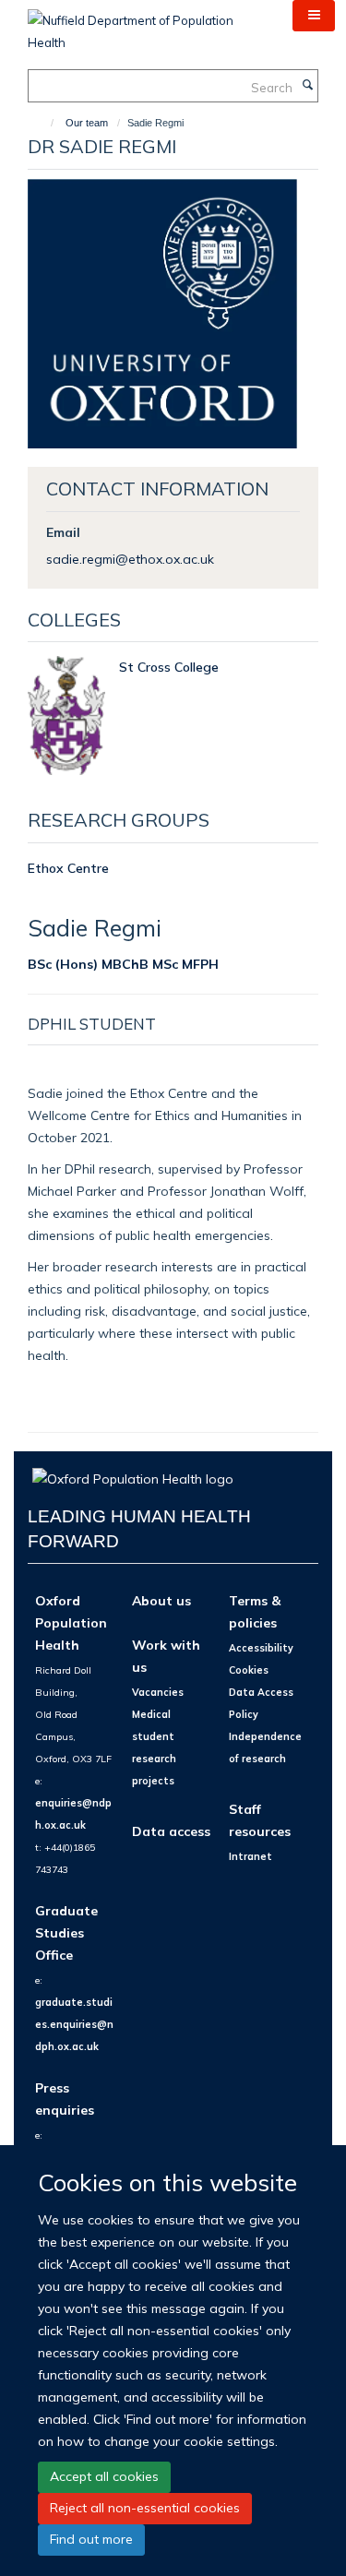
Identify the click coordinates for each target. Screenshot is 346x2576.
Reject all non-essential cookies (145, 2508)
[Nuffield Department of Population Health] (146, 25)
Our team (87, 123)
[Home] (44, 123)
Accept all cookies (104, 2476)
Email (63, 532)
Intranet (251, 1856)
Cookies (249, 1670)
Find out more (91, 2539)
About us (161, 1600)
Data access (171, 1831)
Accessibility (261, 1648)
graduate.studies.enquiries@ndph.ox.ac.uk (74, 2024)
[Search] (307, 86)
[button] (314, 16)
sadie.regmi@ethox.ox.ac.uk (130, 559)
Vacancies (158, 1692)
